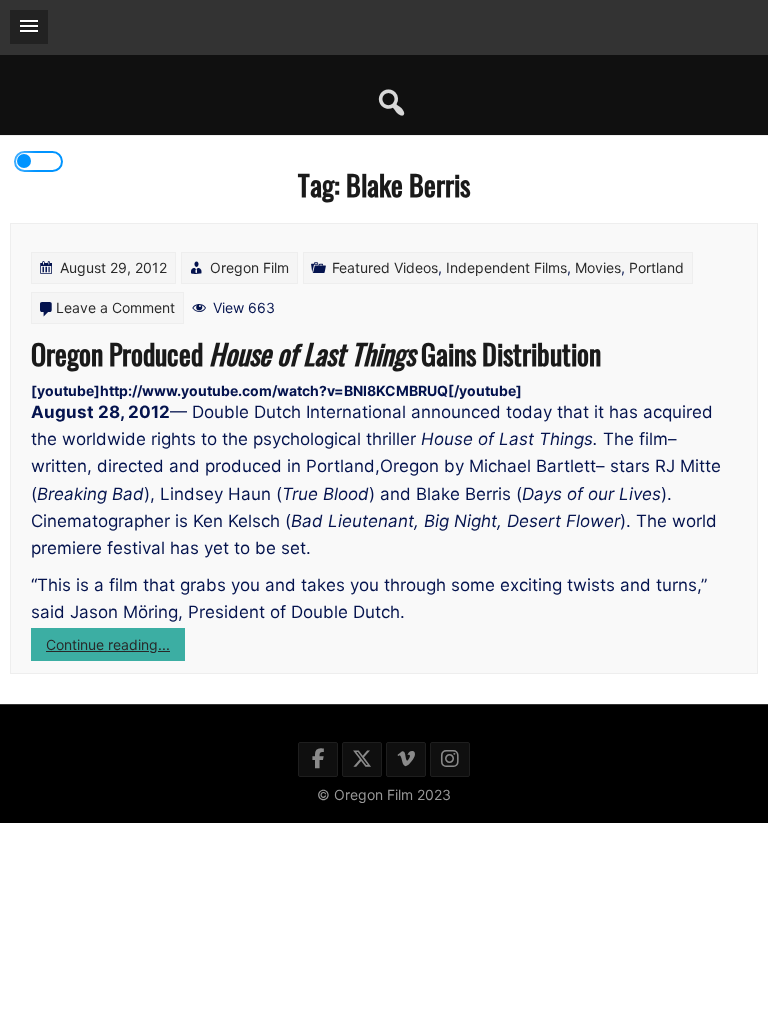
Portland (656, 267)
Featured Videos (385, 267)
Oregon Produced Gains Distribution (316, 353)
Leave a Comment (115, 307)
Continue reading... (115, 648)
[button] (29, 27)
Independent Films (506, 267)
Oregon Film (249, 267)
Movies (598, 267)
